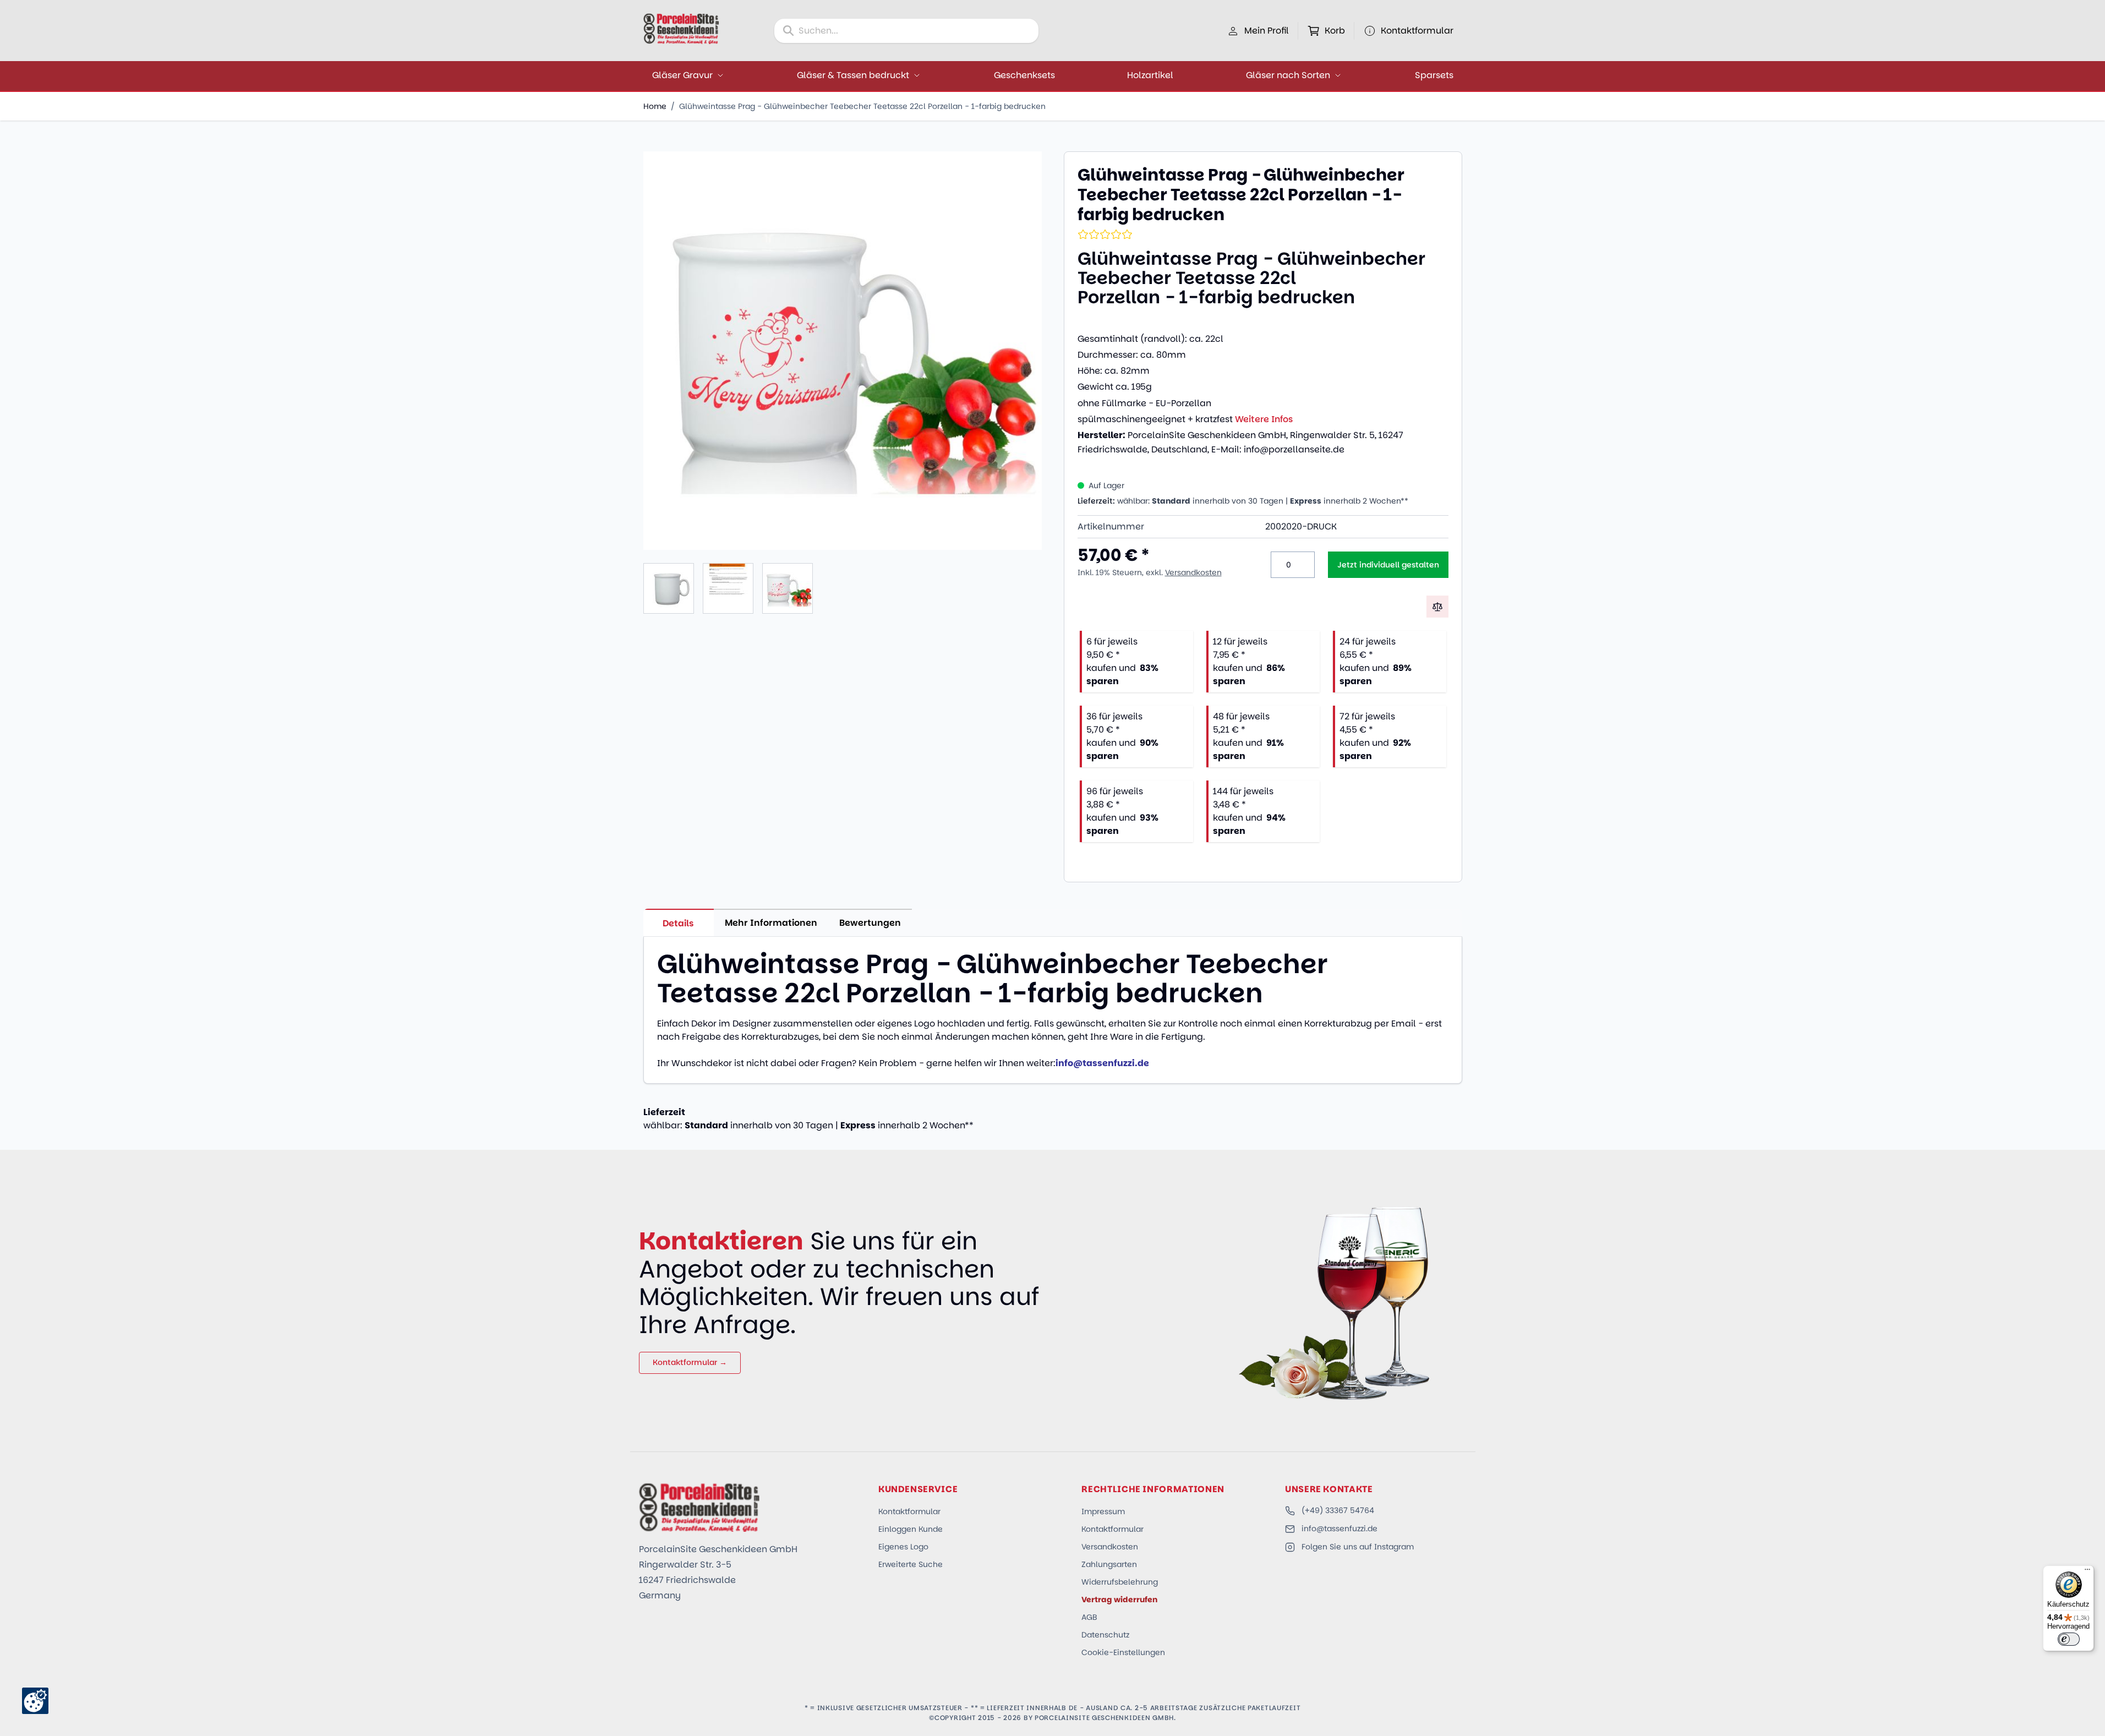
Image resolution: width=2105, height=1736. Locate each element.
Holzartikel (1150, 75)
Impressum (1103, 1511)
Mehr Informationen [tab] (771, 923)
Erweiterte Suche (911, 1564)
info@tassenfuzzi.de (1339, 1528)
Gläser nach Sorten (1288, 75)
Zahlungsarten (1109, 1564)
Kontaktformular (909, 1511)
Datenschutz (1105, 1635)
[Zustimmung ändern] (35, 1701)
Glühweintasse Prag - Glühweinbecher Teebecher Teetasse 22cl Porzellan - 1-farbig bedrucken (862, 106)
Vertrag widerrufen (1119, 1599)
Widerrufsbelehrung (1120, 1582)
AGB (1089, 1617)
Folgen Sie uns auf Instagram (1358, 1547)
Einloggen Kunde (911, 1529)
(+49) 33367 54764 (1338, 1510)
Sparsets (1434, 75)
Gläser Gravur (682, 75)
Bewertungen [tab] (870, 923)
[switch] (2069, 1639)
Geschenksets (1024, 75)
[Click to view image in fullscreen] (843, 351)
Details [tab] (678, 923)
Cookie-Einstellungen (1123, 1652)
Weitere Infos (1264, 419)
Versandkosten (1193, 572)
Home (655, 106)
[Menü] (2087, 1572)
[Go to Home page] (681, 29)
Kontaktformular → (690, 1362)
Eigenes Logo (903, 1547)
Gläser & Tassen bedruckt (853, 75)
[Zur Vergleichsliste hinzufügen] (1437, 607)
